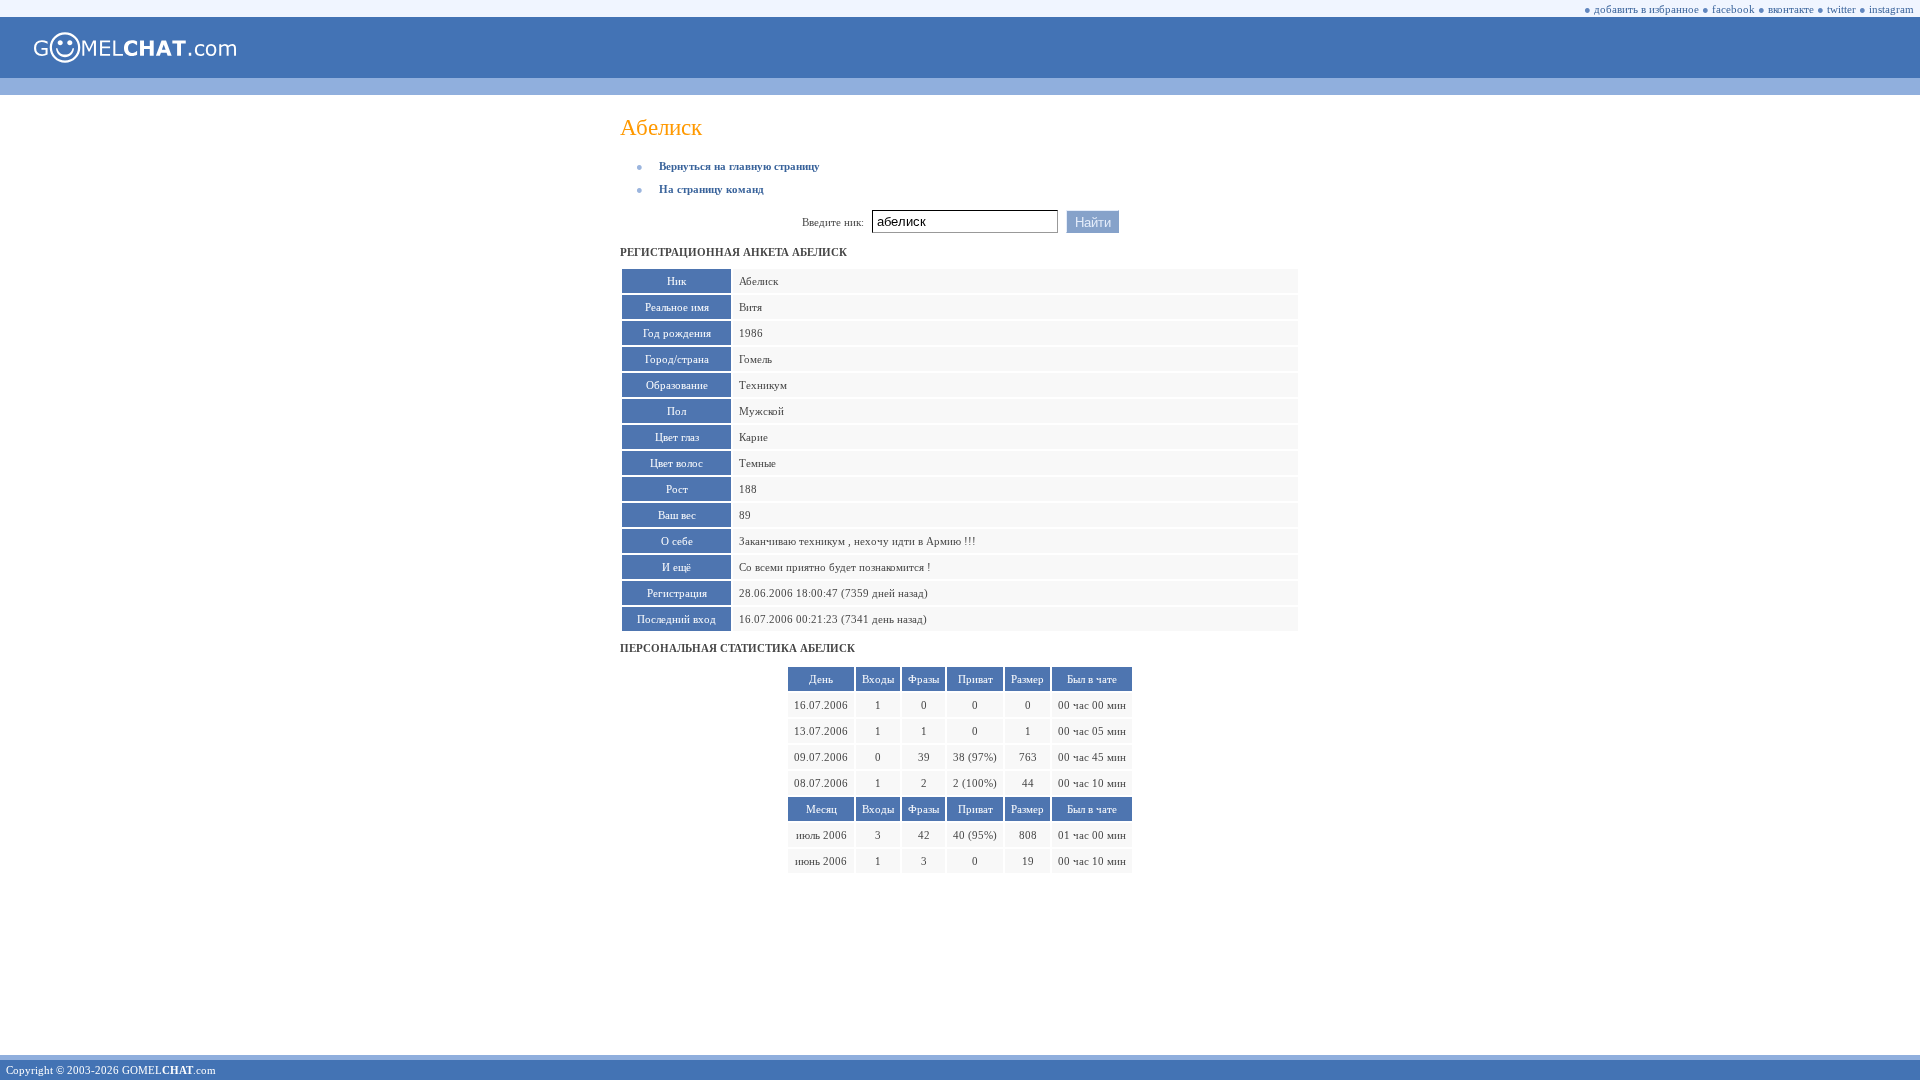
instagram (1891, 9)
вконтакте (1791, 9)
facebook (1733, 9)
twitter (1841, 9)
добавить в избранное (1646, 9)
